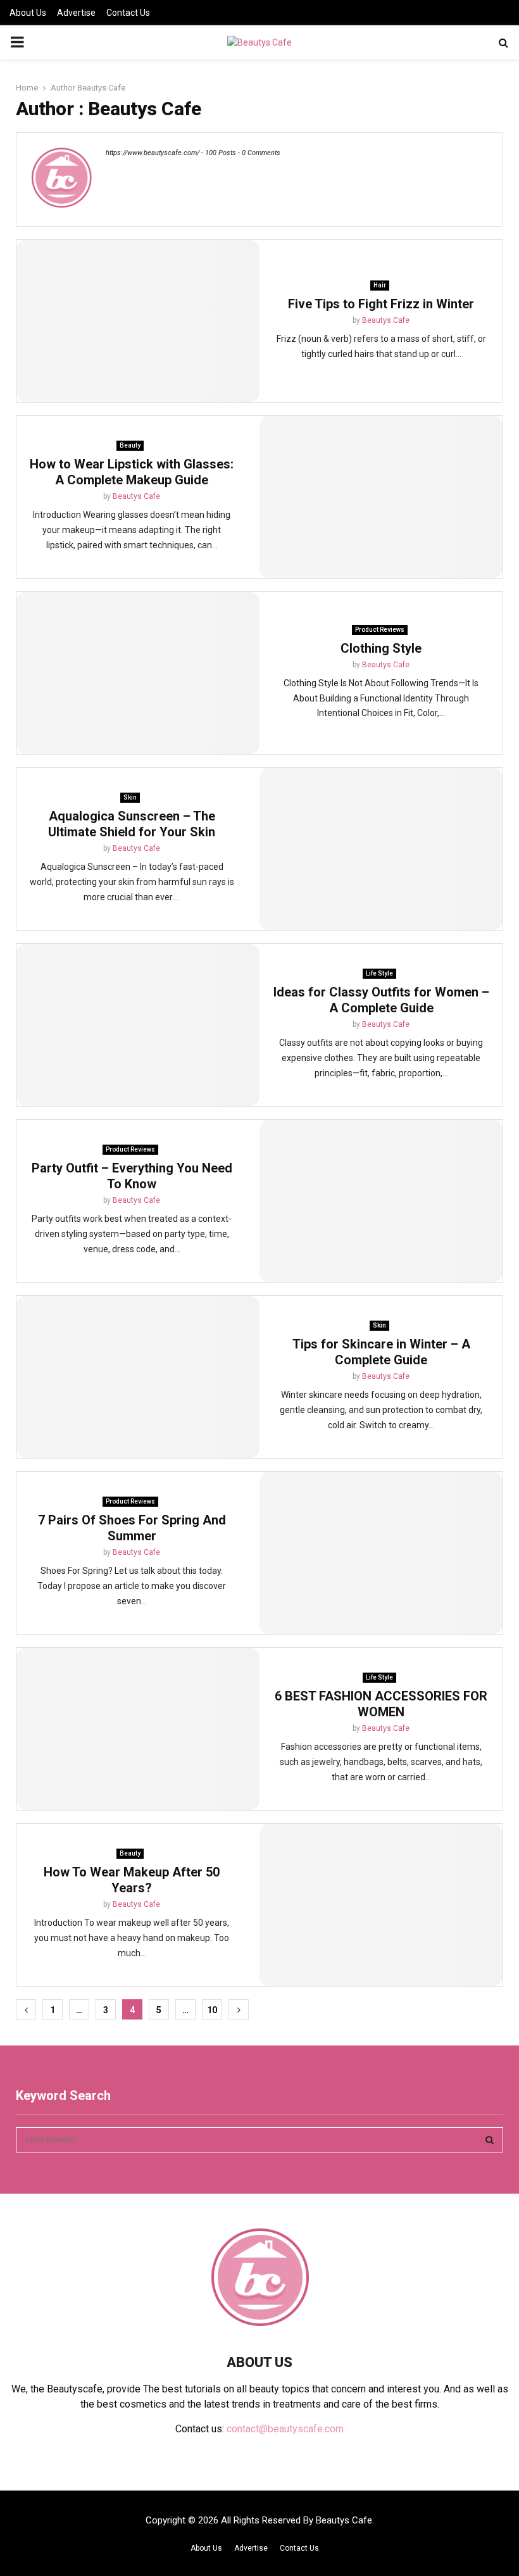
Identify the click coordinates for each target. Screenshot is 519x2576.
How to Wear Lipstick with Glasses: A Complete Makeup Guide (132, 472)
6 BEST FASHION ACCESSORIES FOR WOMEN (381, 1704)
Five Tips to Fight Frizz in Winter (381, 304)
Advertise (76, 13)
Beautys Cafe (101, 88)
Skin (130, 797)
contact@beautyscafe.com (285, 2429)
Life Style (379, 973)
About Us (28, 13)
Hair (380, 285)
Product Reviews (380, 630)
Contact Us (128, 13)
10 (212, 2010)
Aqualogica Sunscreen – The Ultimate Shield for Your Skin (132, 824)
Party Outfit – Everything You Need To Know (132, 1176)
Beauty (130, 445)
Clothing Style (381, 648)
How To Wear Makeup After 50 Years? (132, 1880)
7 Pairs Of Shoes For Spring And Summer (132, 1528)
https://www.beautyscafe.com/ (153, 153)
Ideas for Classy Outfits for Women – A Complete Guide (381, 1000)
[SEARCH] (490, 2140)
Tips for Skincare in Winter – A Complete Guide (381, 1352)
